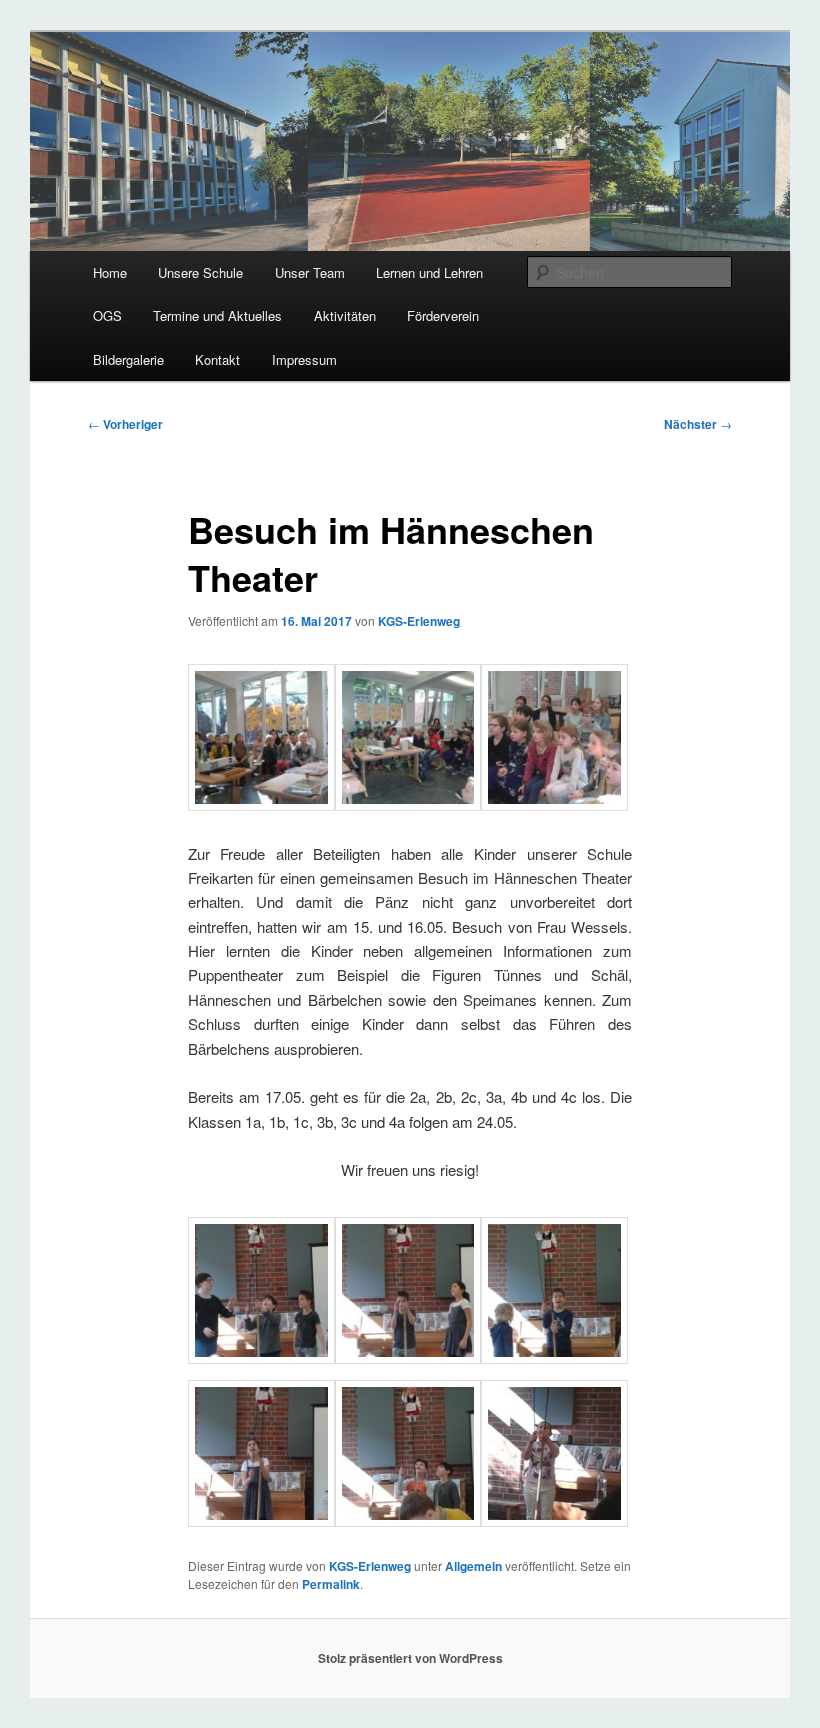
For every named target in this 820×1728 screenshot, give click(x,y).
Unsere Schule (200, 272)
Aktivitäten (345, 315)
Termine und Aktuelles (217, 315)
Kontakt (217, 359)
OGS (107, 315)
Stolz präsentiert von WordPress (410, 1658)
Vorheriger (125, 424)
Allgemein (473, 1566)
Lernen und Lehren (429, 272)
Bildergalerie (128, 359)
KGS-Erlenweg (419, 621)
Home (110, 272)
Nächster (698, 424)
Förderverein (443, 315)
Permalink (331, 1584)
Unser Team (310, 272)
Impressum (304, 359)
